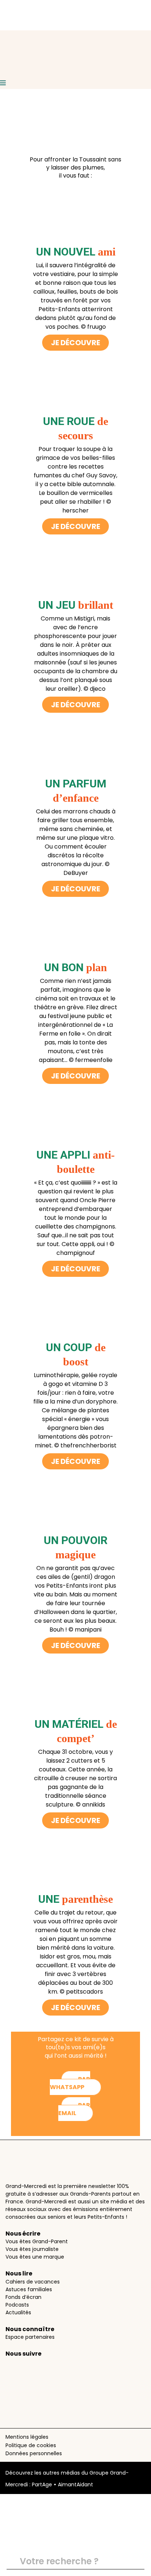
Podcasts (17, 2305)
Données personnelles (34, 2453)
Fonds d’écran (23, 2297)
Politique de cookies (31, 2445)
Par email (74, 2109)
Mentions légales (27, 2437)
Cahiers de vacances (33, 2282)
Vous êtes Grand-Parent (37, 2241)
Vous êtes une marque (35, 2257)
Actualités (18, 2312)
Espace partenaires (30, 2337)
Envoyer (136, 2562)
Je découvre (75, 343)
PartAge (42, 2484)
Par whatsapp (70, 2083)
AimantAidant (75, 2484)
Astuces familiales (29, 2289)
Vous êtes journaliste (32, 2249)
